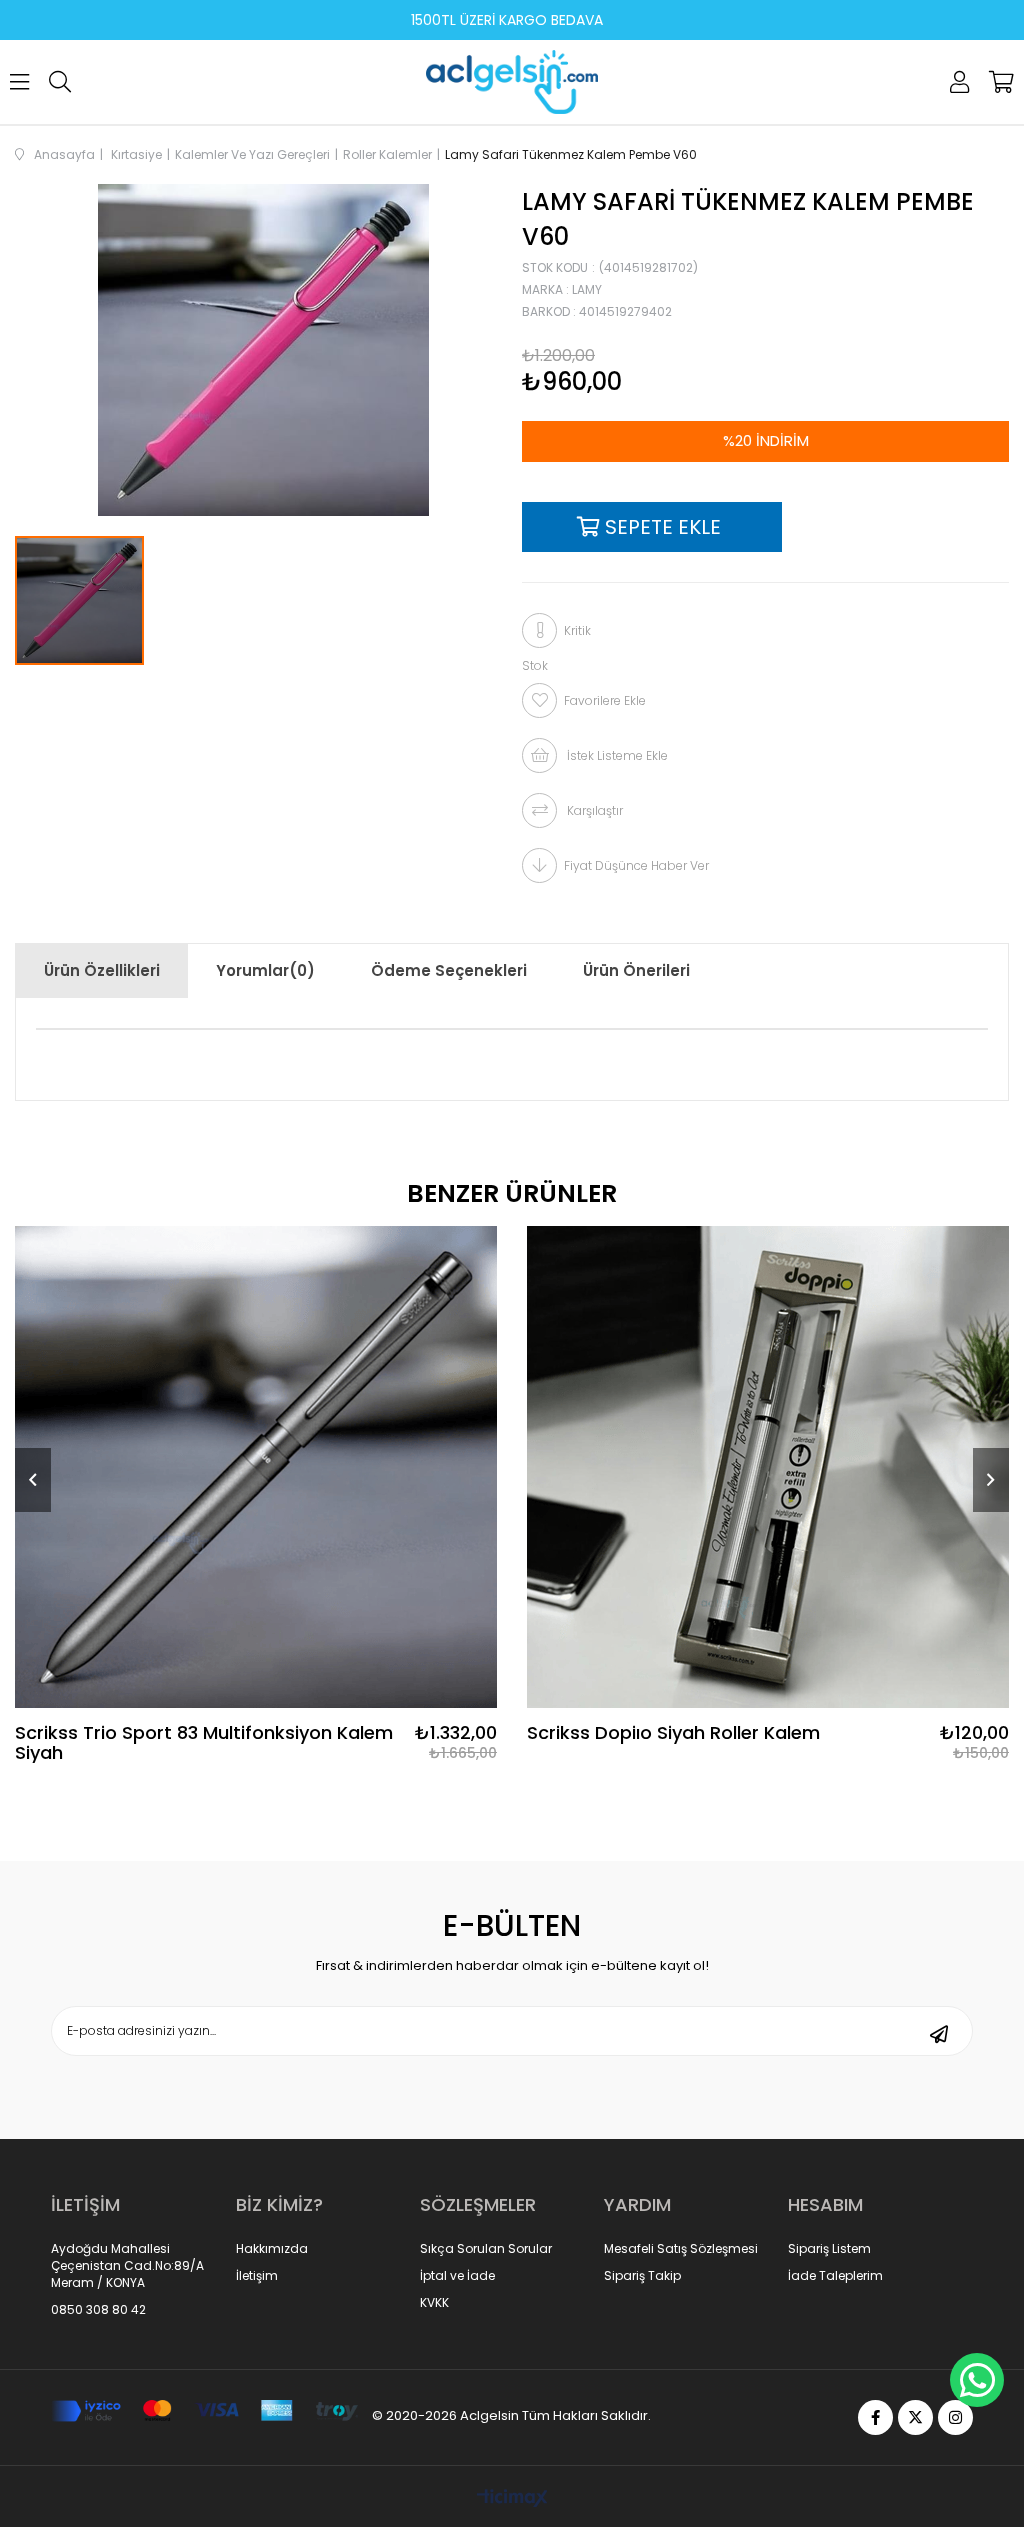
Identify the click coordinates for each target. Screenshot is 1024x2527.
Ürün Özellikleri (102, 970)
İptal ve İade (457, 2276)
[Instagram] (955, 2417)
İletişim (257, 2276)
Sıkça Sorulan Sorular (486, 2249)
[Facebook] (875, 2417)
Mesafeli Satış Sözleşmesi (681, 2249)
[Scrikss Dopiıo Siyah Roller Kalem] (768, 1467)
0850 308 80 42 (98, 2310)
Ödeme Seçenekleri (449, 970)
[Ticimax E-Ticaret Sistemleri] (512, 2499)
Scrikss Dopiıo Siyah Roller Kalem (673, 1734)
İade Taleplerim (835, 2276)
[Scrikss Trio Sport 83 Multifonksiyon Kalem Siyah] (256, 1467)
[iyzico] (204, 2411)
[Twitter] (915, 2417)
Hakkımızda (272, 2249)
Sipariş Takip (642, 2276)
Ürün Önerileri (636, 970)
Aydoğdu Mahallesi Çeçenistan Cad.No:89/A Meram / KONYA (127, 2266)
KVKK (434, 2303)
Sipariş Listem (829, 2249)
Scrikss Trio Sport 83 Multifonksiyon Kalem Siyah (204, 1743)
